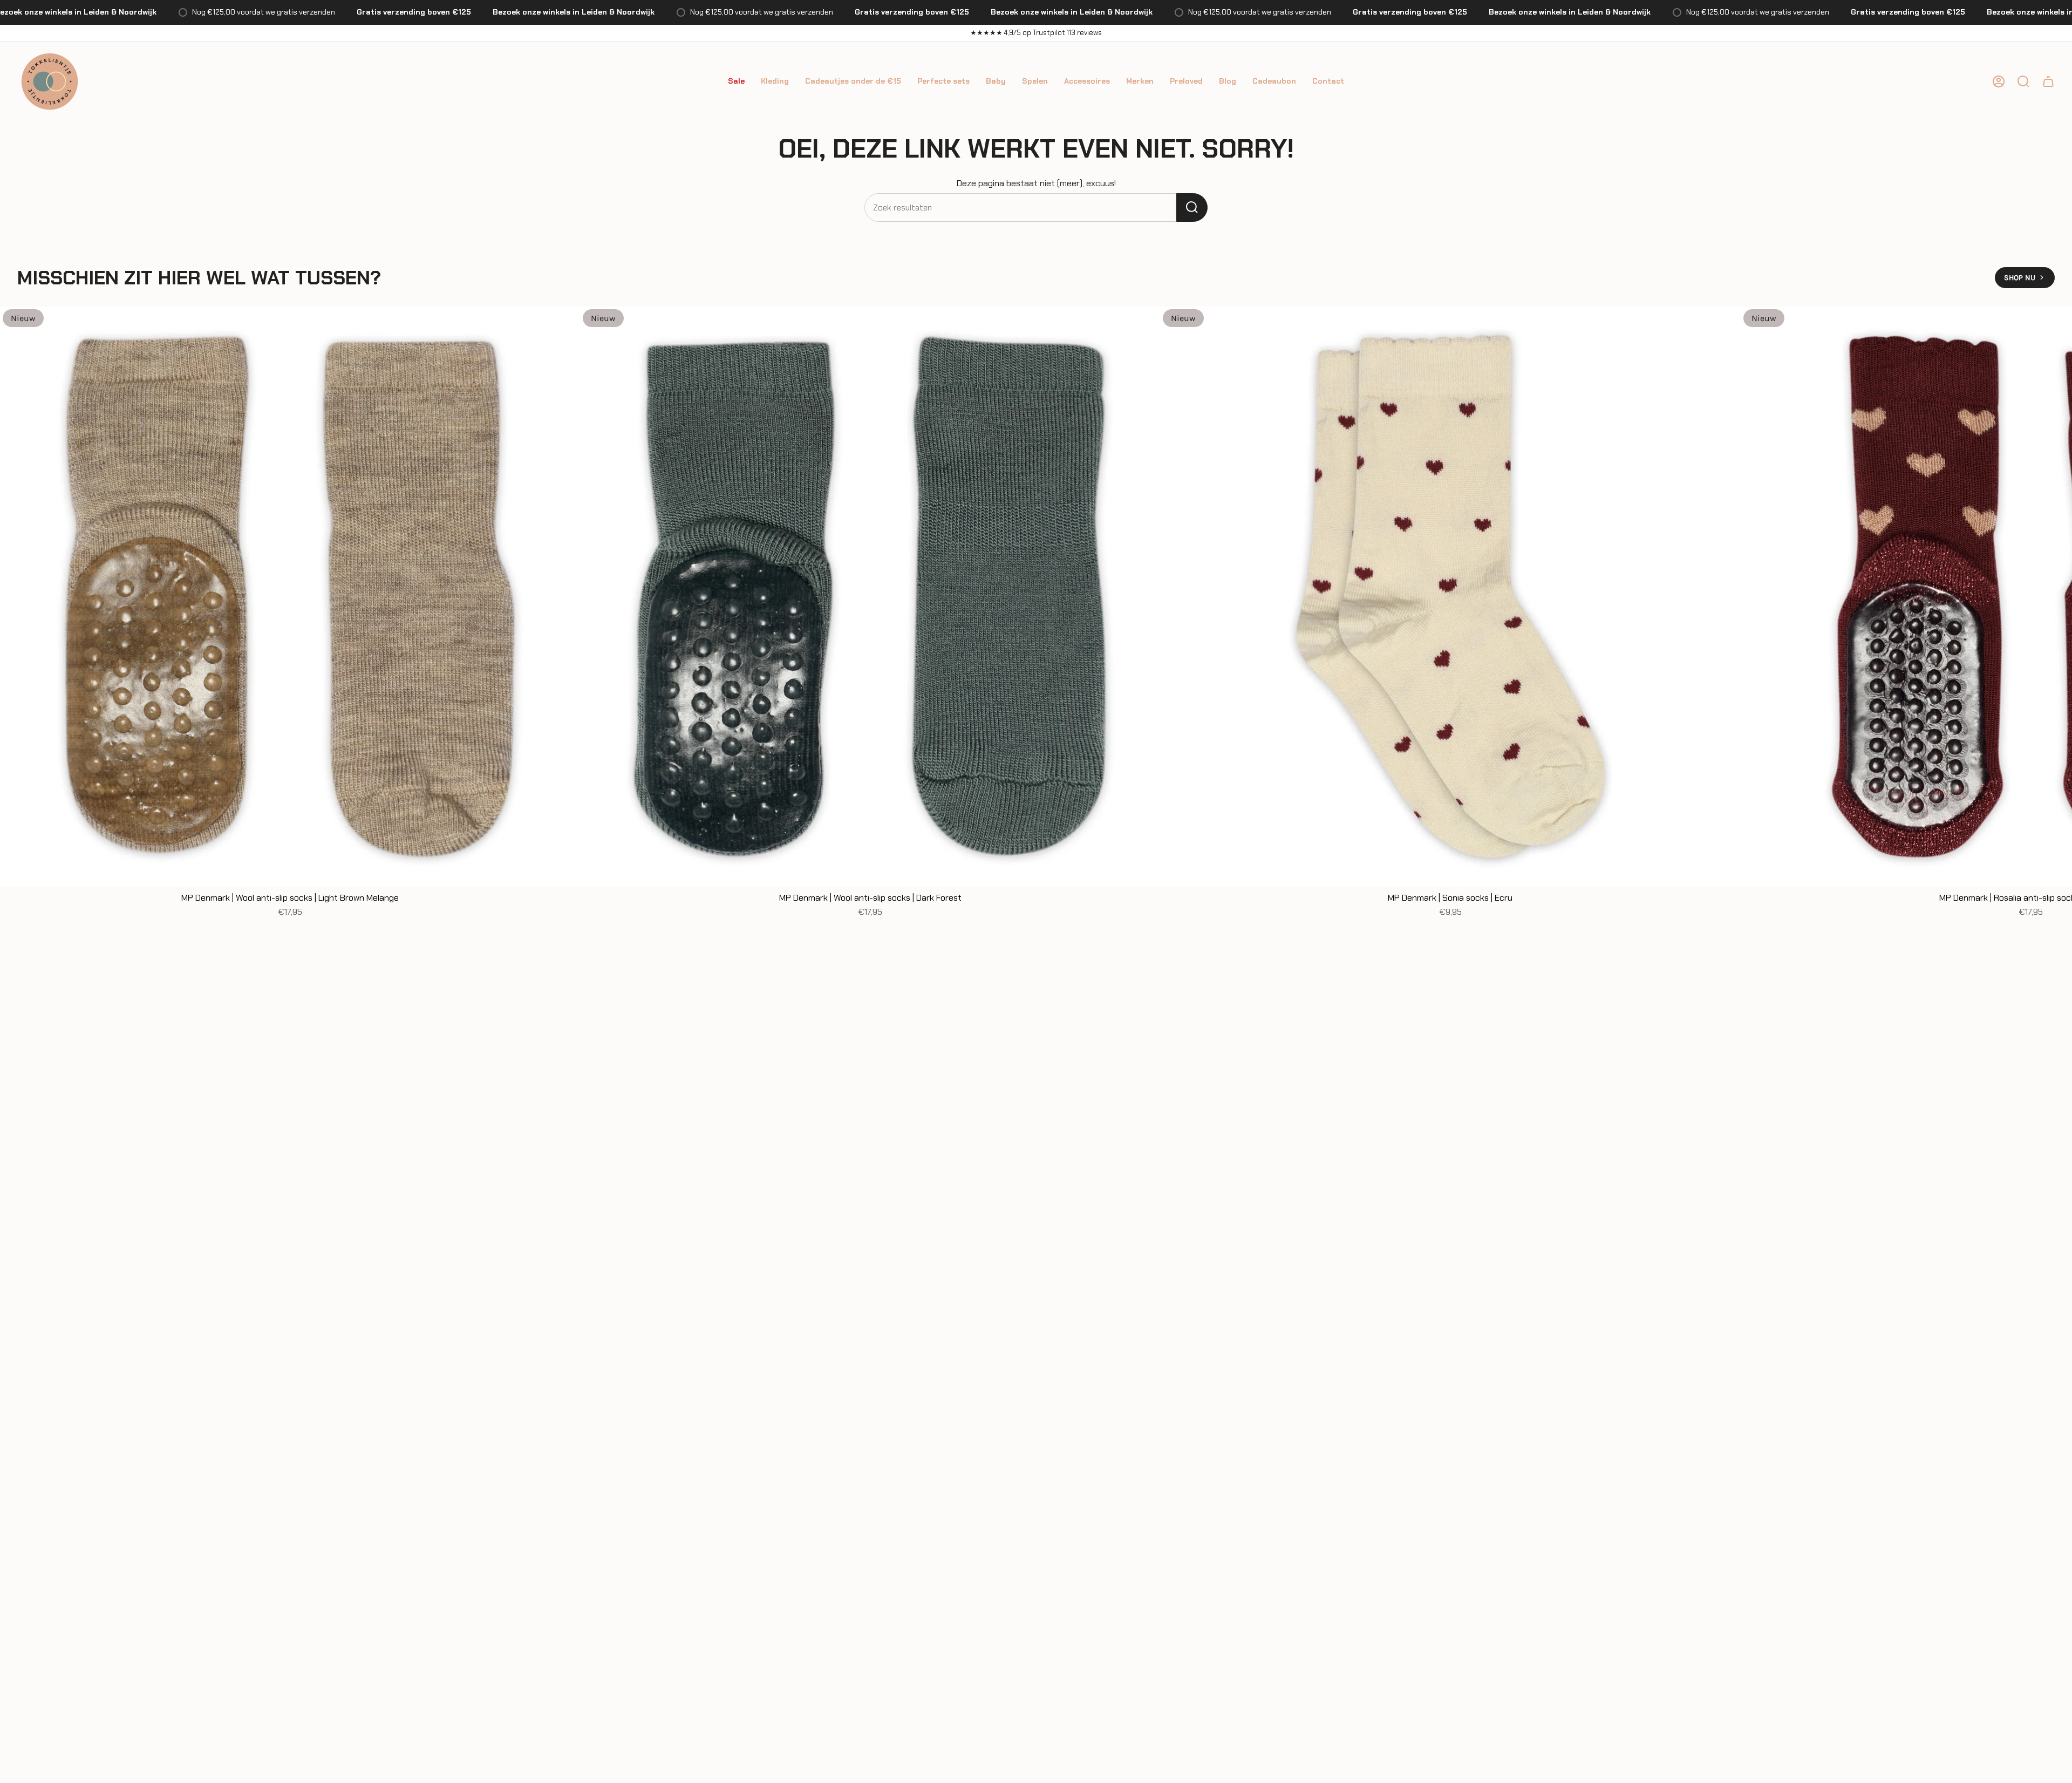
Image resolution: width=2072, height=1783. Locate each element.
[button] (736, 81)
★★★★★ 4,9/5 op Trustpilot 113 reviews (1036, 33)
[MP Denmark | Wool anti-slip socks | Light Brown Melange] (290, 597)
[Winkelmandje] (2048, 81)
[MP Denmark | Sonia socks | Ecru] (1450, 597)
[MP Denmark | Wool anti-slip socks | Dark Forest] (870, 597)
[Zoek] (1192, 207)
